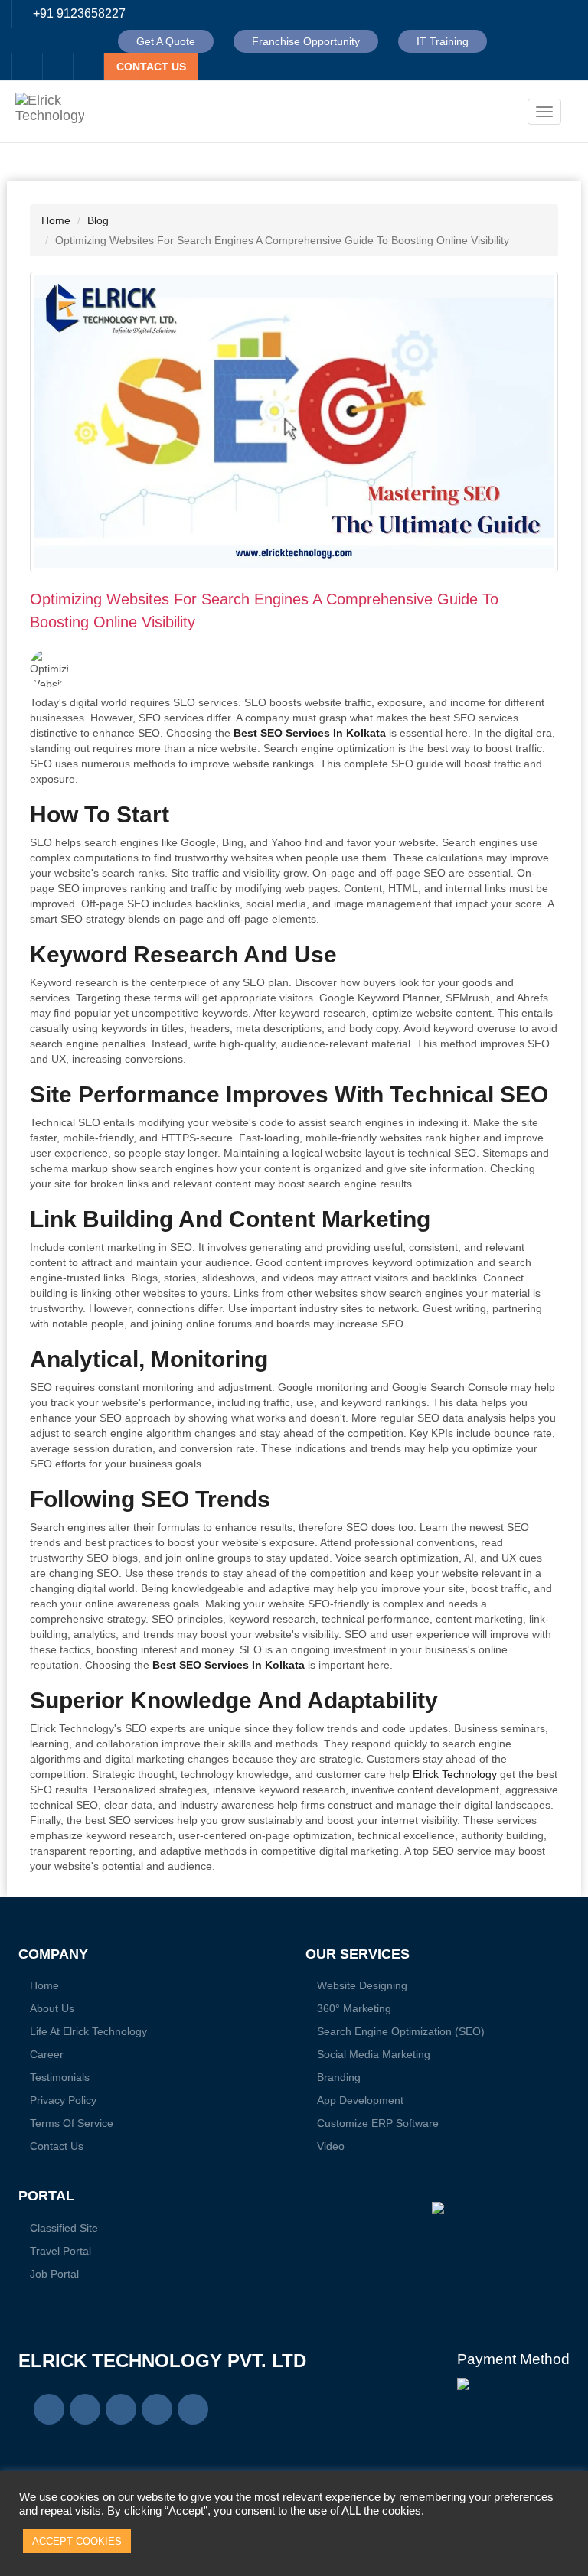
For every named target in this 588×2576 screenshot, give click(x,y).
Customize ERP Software (378, 2123)
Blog (98, 220)
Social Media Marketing (374, 2054)
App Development (360, 2100)
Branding (339, 2077)
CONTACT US (151, 67)
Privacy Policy (63, 2100)
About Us (52, 2008)
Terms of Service (72, 2123)
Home (56, 220)
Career (47, 2054)
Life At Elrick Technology (88, 2031)
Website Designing (362, 1985)
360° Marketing (354, 2008)
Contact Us (57, 2146)
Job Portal (54, 2274)
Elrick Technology (455, 1774)
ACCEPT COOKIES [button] (77, 2541)
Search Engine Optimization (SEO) (401, 2031)
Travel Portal (60, 2251)
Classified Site (64, 2228)
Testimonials (60, 2077)
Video (331, 2146)
